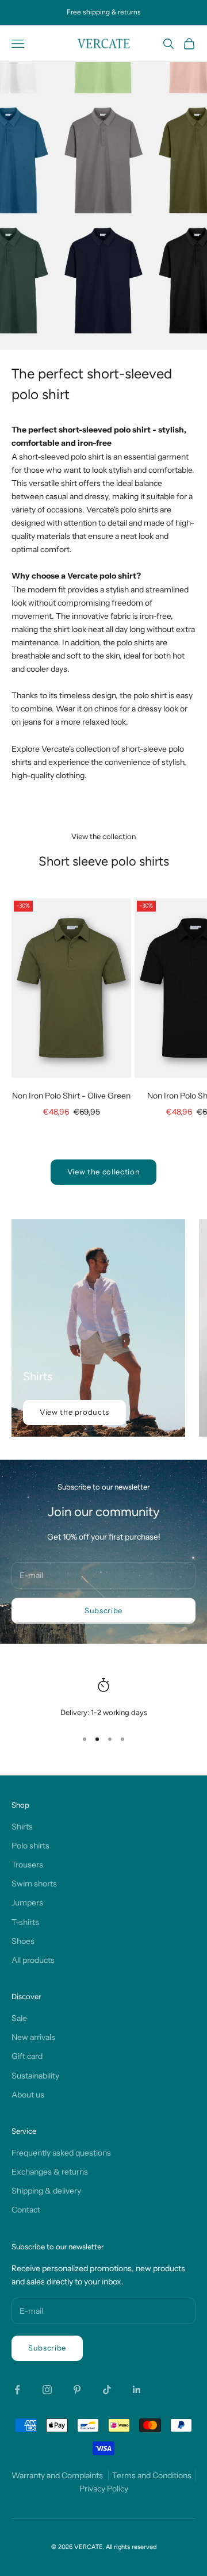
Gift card (27, 2056)
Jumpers (27, 1903)
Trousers (27, 1865)
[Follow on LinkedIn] (137, 2390)
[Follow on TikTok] (107, 2390)
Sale (19, 2018)
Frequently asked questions (61, 2153)
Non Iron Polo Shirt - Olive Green (71, 1096)
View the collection (103, 1172)
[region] (103, 1698)
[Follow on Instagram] (47, 2390)
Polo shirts (30, 1846)
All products (33, 1960)
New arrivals (33, 2037)
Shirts (22, 1827)
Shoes (23, 1941)
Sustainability (35, 2076)
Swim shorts (34, 1884)
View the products (74, 1412)
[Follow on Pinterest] (77, 2390)
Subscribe (103, 1610)
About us (28, 2095)
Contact (26, 2210)
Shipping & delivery (46, 2191)
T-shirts (25, 1922)
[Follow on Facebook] (17, 2390)
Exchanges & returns (50, 2172)
